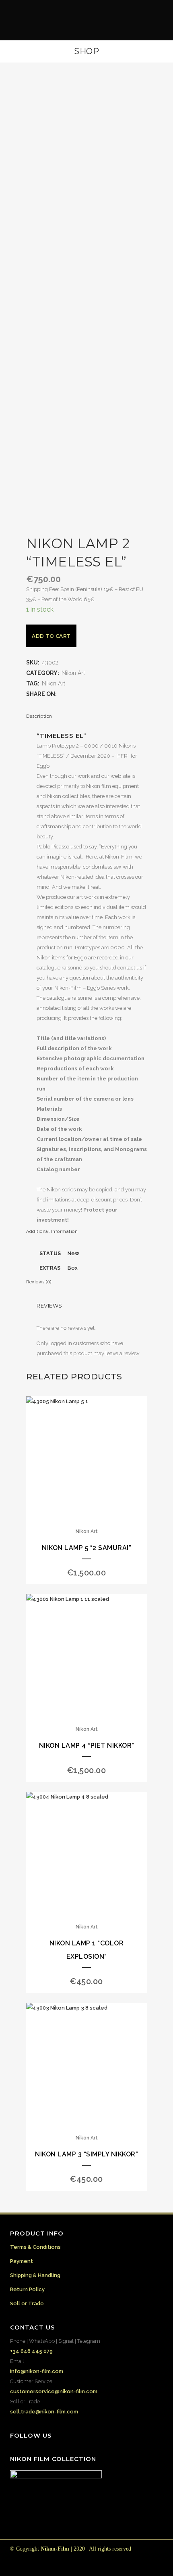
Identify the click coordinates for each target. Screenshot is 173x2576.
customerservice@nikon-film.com (54, 2391)
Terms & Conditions (35, 2247)
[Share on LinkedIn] (86, 694)
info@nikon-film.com (37, 2371)
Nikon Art (73, 673)
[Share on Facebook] (62, 694)
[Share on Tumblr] (94, 694)
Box (73, 1268)
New (73, 1253)
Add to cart (51, 636)
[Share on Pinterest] (102, 694)
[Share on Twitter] (70, 694)
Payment (22, 2261)
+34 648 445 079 (31, 2351)
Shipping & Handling (35, 2275)
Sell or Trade (27, 2303)
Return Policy (27, 2289)
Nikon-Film (55, 2549)
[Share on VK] (110, 694)
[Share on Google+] (78, 694)
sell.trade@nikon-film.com (44, 2412)
